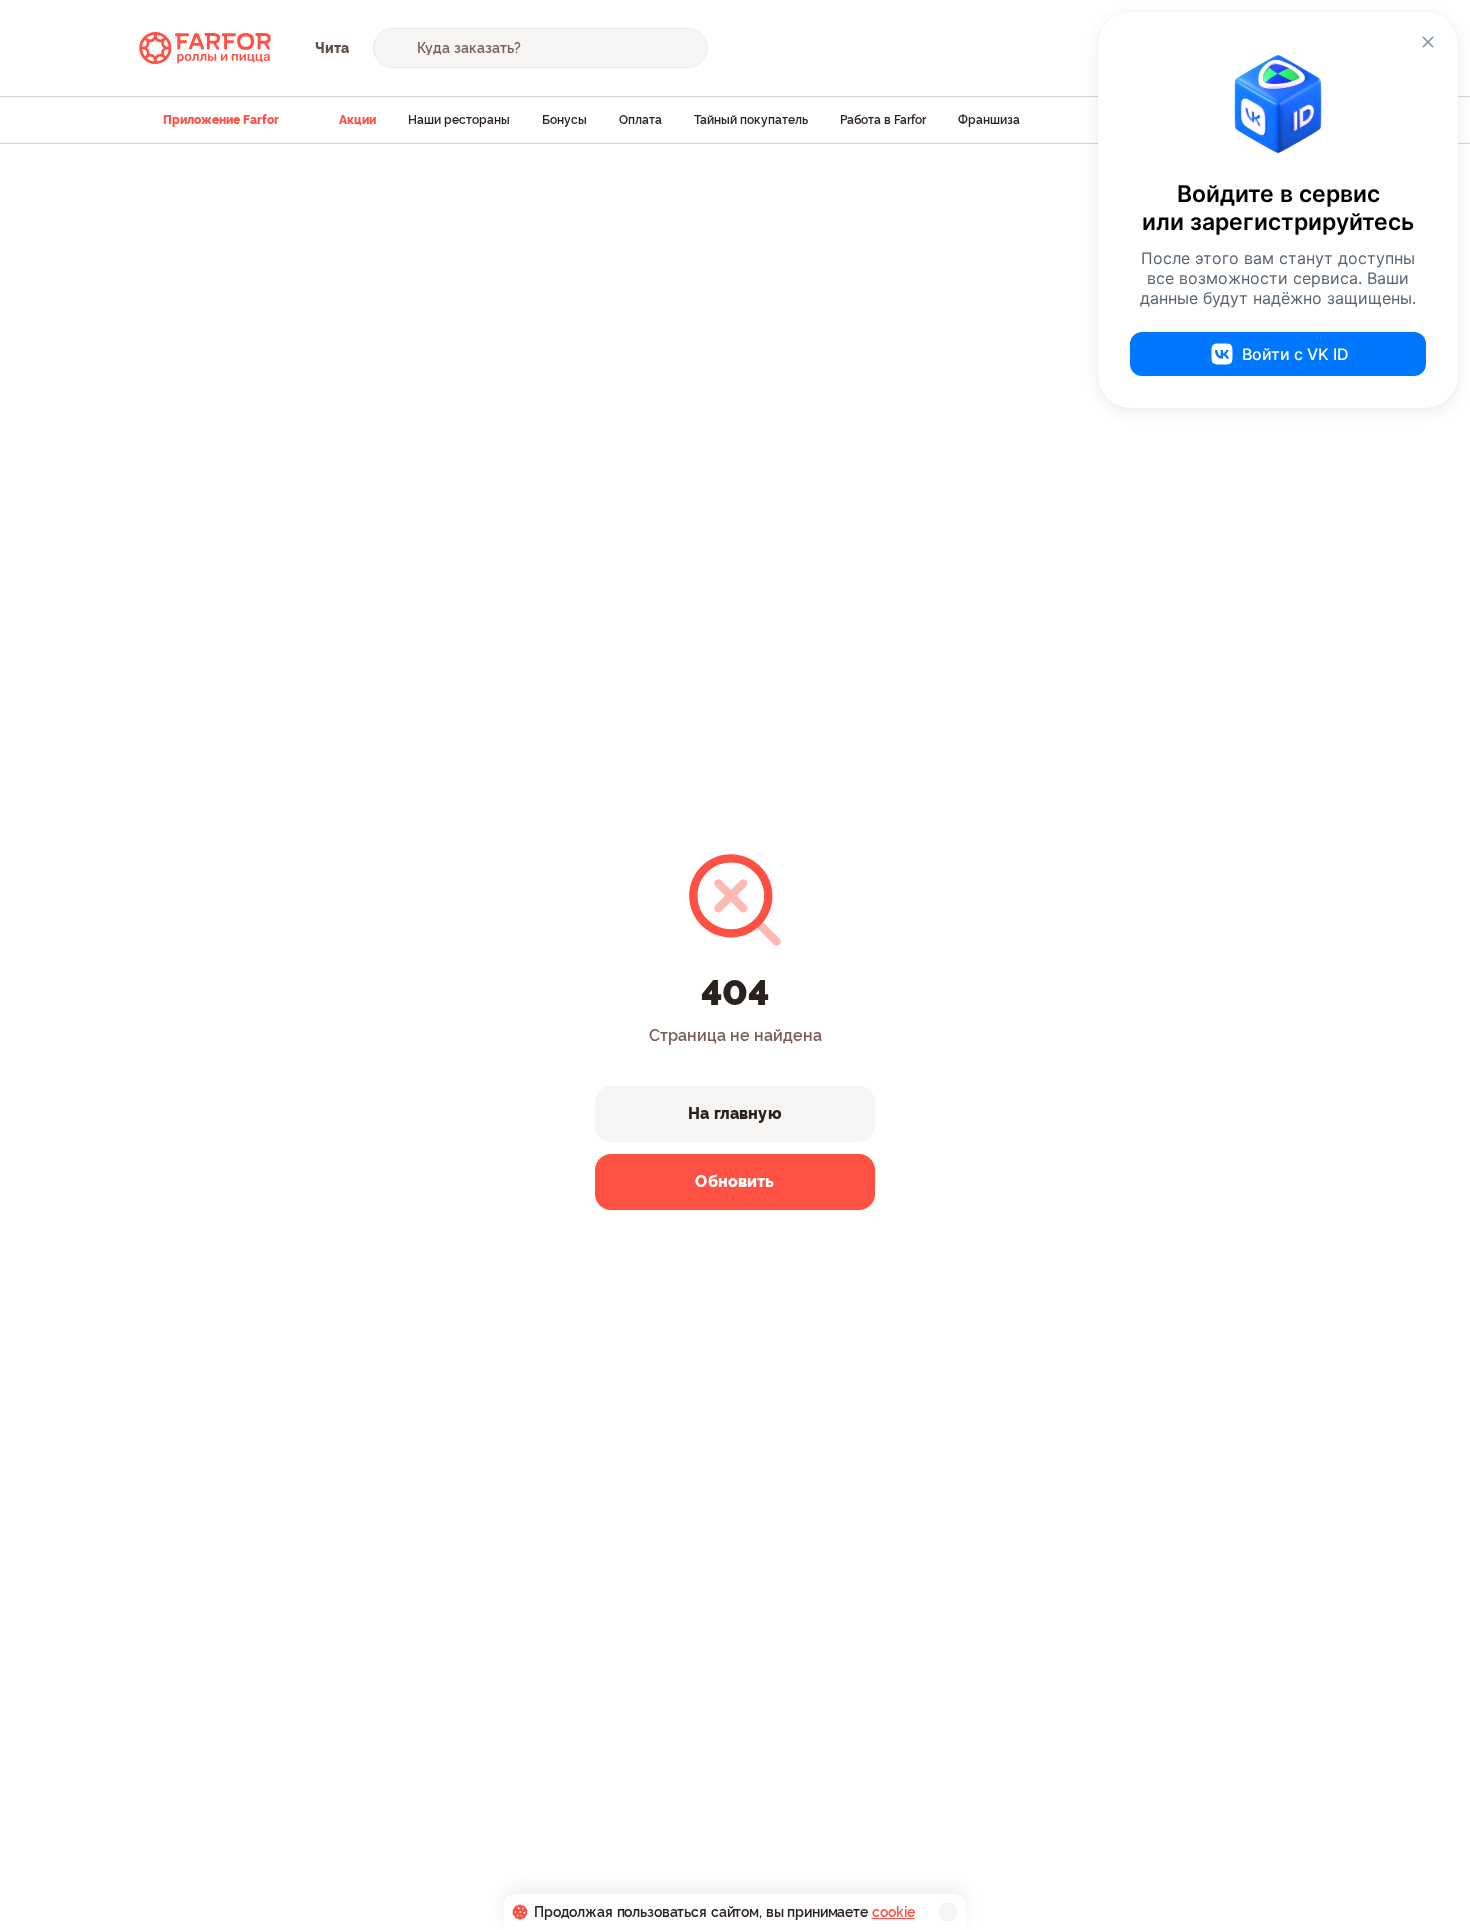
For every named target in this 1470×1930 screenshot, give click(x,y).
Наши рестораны (459, 120)
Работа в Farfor (883, 120)
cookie (893, 1912)
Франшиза (989, 120)
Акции (357, 120)
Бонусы (564, 120)
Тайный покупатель (751, 120)
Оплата (640, 120)
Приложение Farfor (221, 120)
